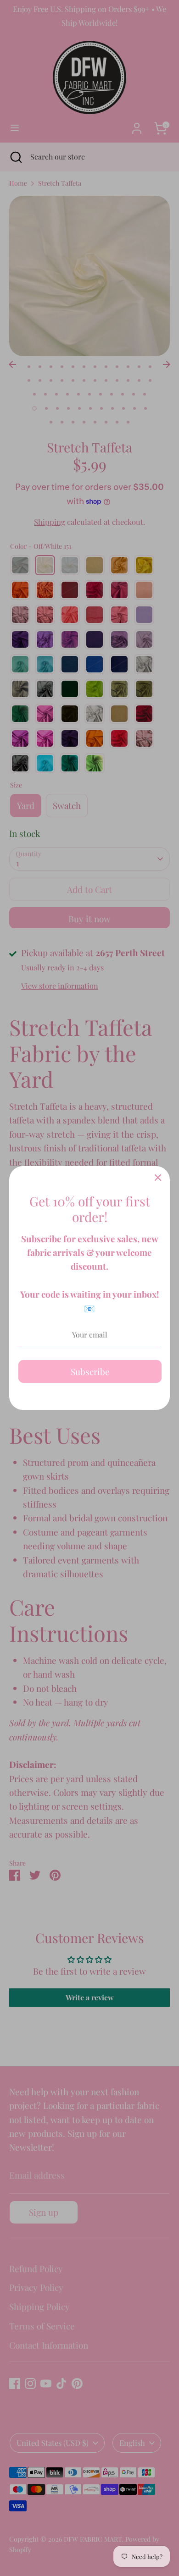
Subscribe (90, 1371)
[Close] (158, 1178)
